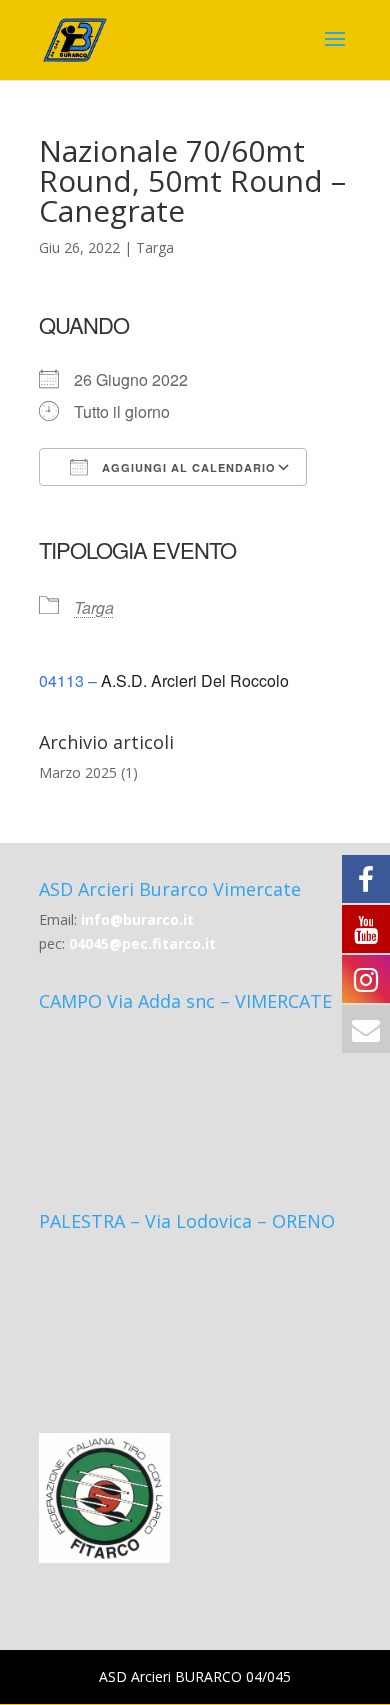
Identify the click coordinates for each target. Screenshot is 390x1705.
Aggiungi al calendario (187, 467)
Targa (155, 247)
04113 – (70, 680)
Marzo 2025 (78, 772)
